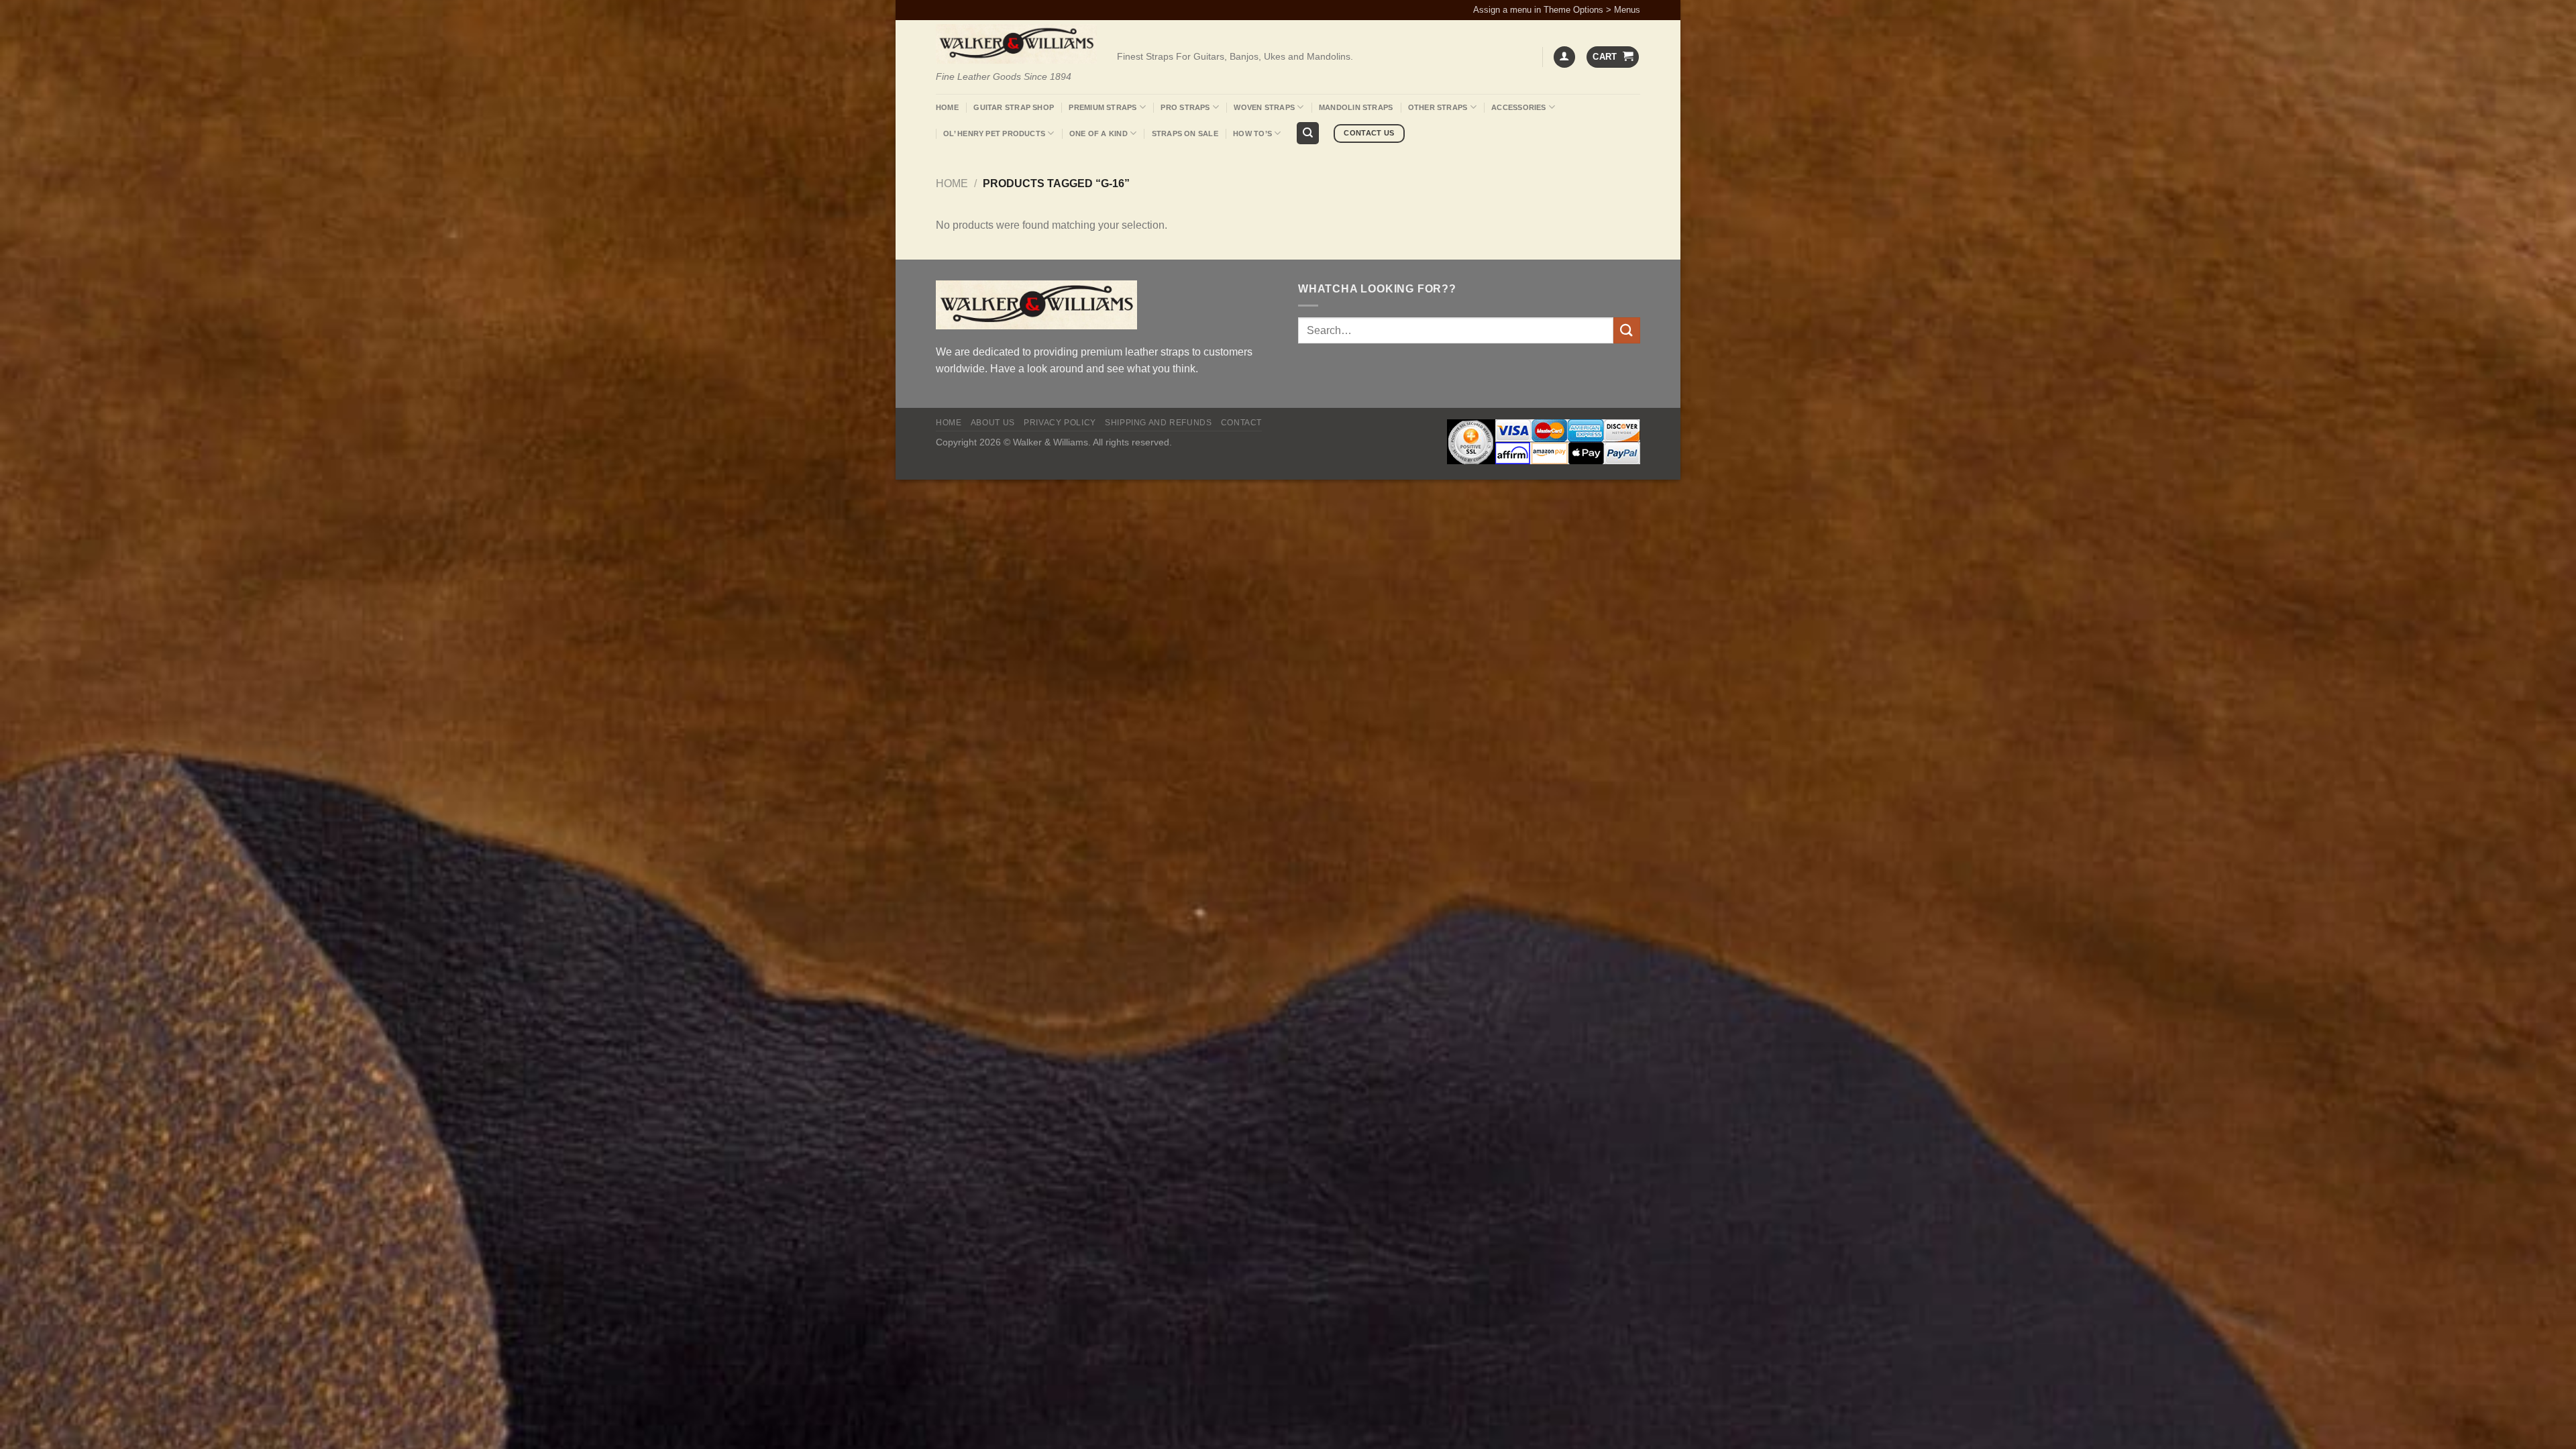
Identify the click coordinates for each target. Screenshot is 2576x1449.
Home (947, 107)
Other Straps (1438, 107)
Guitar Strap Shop (1014, 107)
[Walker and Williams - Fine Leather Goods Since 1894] (1016, 44)
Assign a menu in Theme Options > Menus (1557, 10)
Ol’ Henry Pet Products (994, 133)
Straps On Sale (1185, 133)
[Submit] (1627, 330)
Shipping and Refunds (1158, 423)
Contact (1241, 423)
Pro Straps (1185, 107)
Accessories (1518, 107)
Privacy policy (1060, 423)
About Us (993, 423)
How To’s (1252, 133)
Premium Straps (1103, 107)
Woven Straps (1264, 107)
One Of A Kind (1098, 133)
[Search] (1308, 133)
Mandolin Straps (1356, 107)
